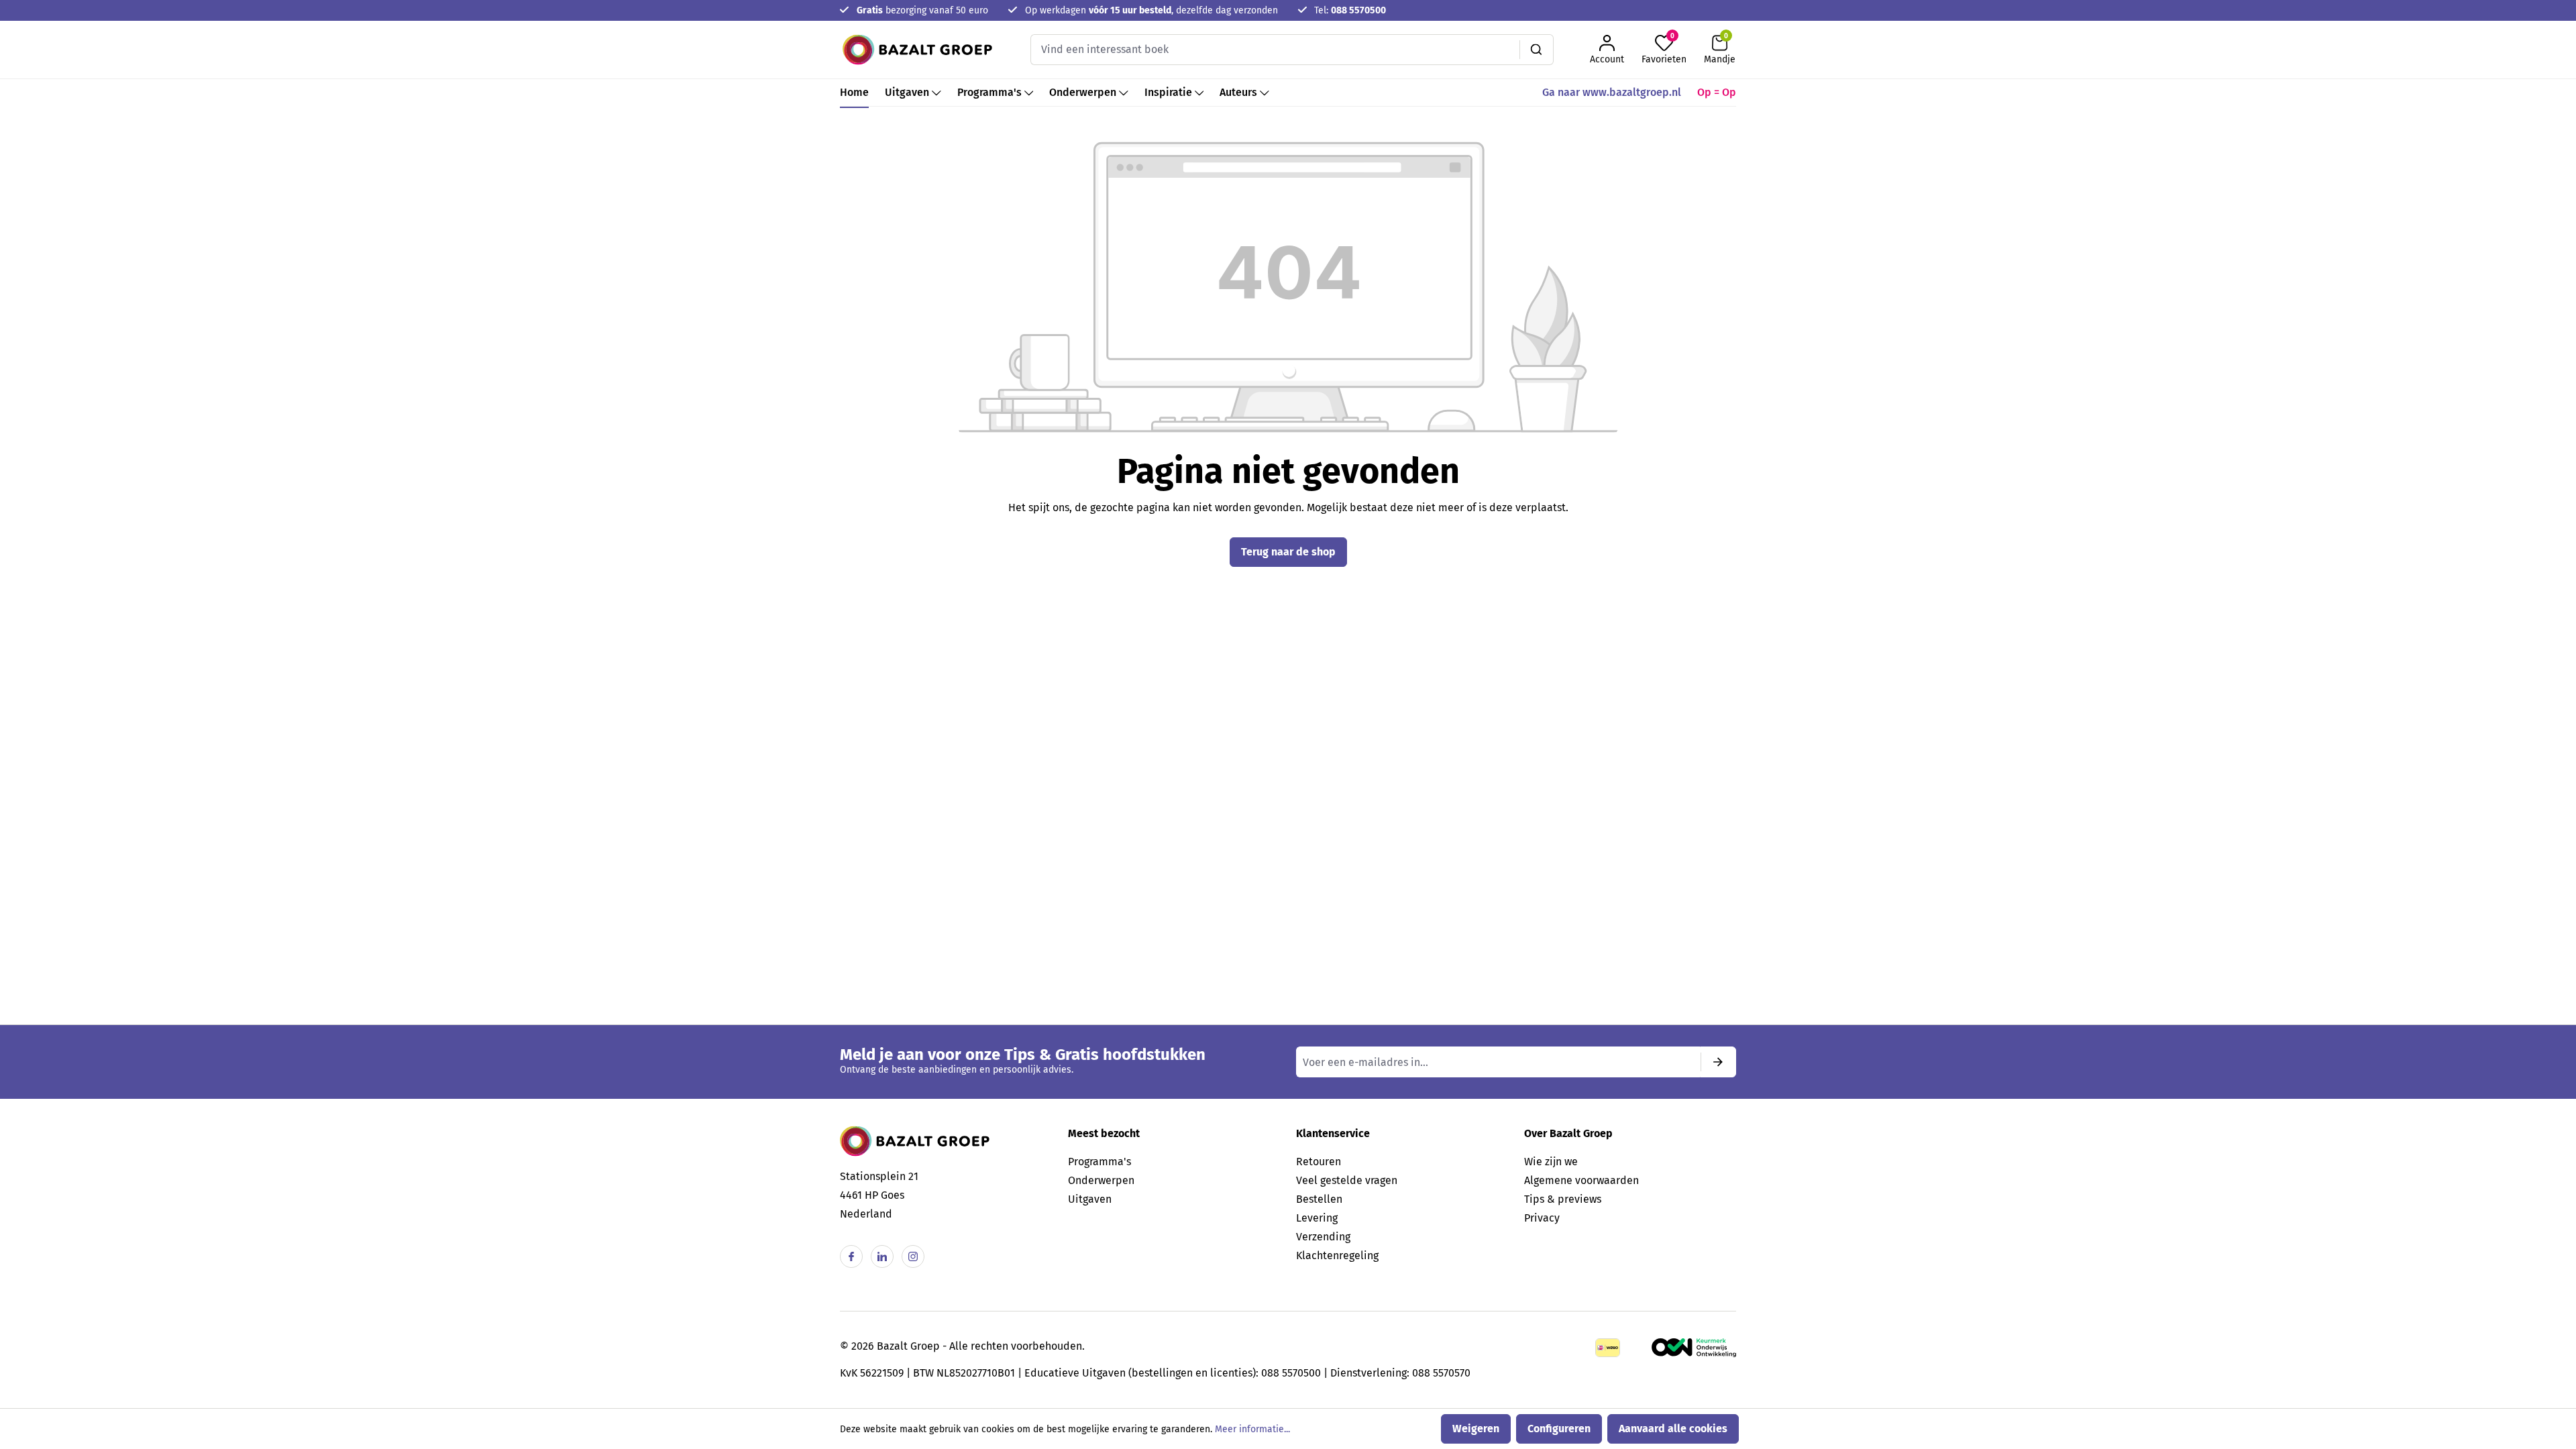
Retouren (1319, 1162)
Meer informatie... (1252, 1429)
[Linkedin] (882, 1256)
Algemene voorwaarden (1581, 1180)
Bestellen (1319, 1199)
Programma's (1099, 1162)
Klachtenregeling (1337, 1255)
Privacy (1542, 1218)
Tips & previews (1563, 1199)
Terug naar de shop (1288, 552)
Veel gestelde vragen (1347, 1180)
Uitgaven (1090, 1199)
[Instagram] (913, 1256)
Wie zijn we (1551, 1162)
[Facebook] (851, 1256)
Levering (1317, 1218)
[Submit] (1718, 1062)
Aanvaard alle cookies (1673, 1429)
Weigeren (1476, 1429)
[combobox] (1275, 50)
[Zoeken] (1537, 50)
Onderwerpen (1101, 1180)
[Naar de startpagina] (917, 50)
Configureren (1559, 1429)
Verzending (1323, 1237)
